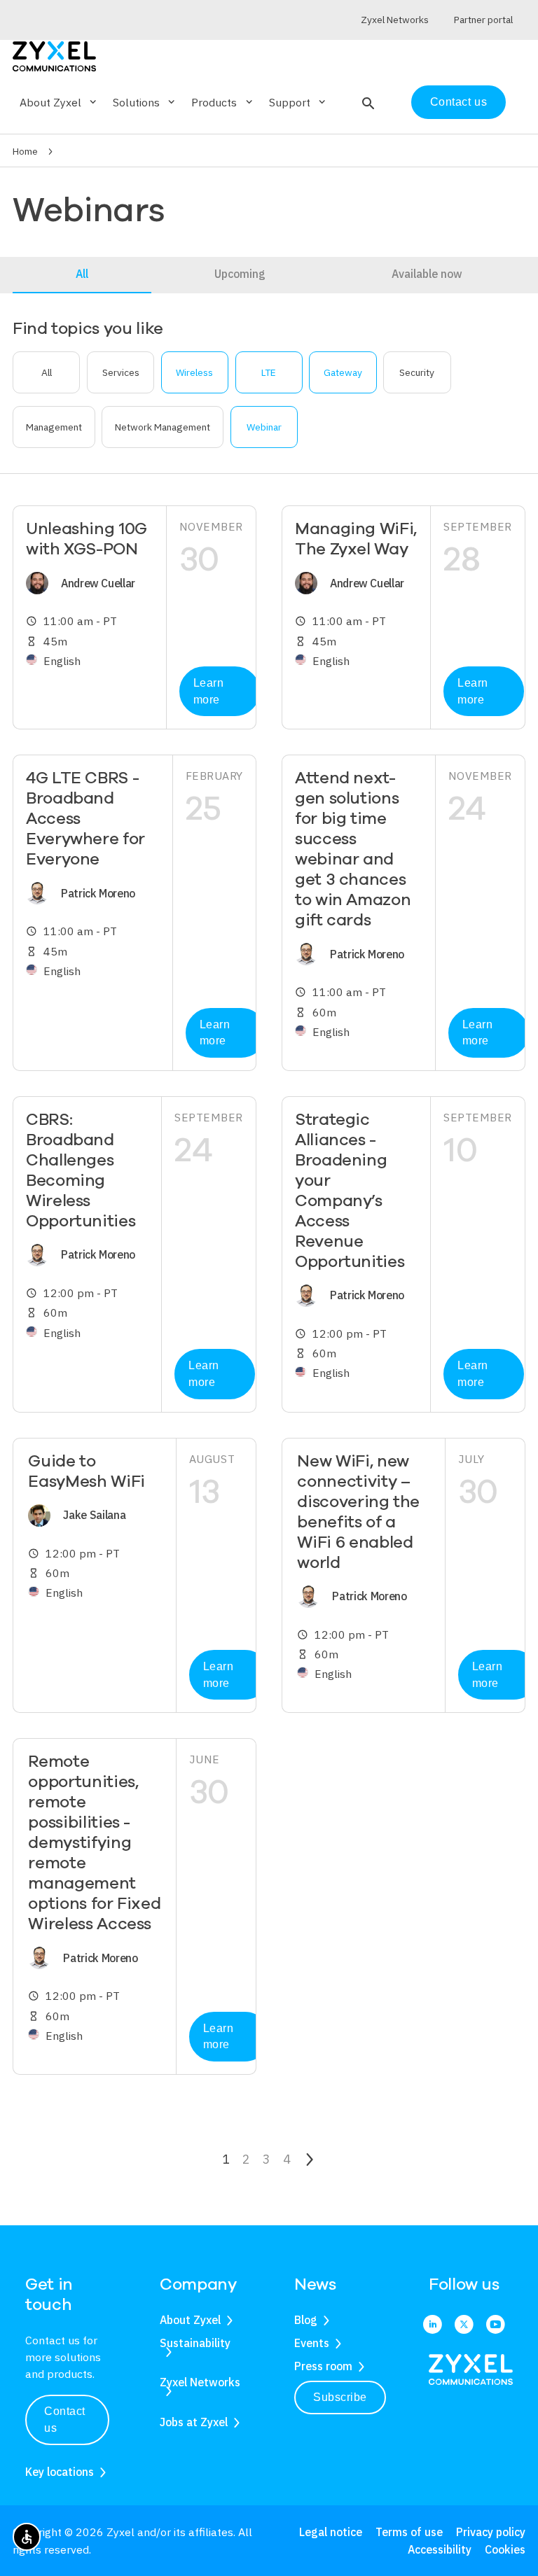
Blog (306, 2320)
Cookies (505, 2549)
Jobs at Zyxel (194, 2422)
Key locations (60, 2472)
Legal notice (331, 2532)
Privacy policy (491, 2532)
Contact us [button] (65, 2420)
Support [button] (298, 102)
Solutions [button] (145, 102)
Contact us (458, 102)
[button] (367, 102)
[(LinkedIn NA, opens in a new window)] (433, 2325)
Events (312, 2343)
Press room (323, 2366)
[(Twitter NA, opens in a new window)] (464, 2325)
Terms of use (409, 2532)
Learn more (209, 691)
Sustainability (195, 2343)
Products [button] (223, 102)
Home (25, 151)
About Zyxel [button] (59, 102)
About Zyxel (190, 2320)
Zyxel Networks (200, 2382)
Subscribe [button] (340, 2397)
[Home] (54, 55)
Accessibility (440, 2549)
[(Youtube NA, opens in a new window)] (496, 2325)
